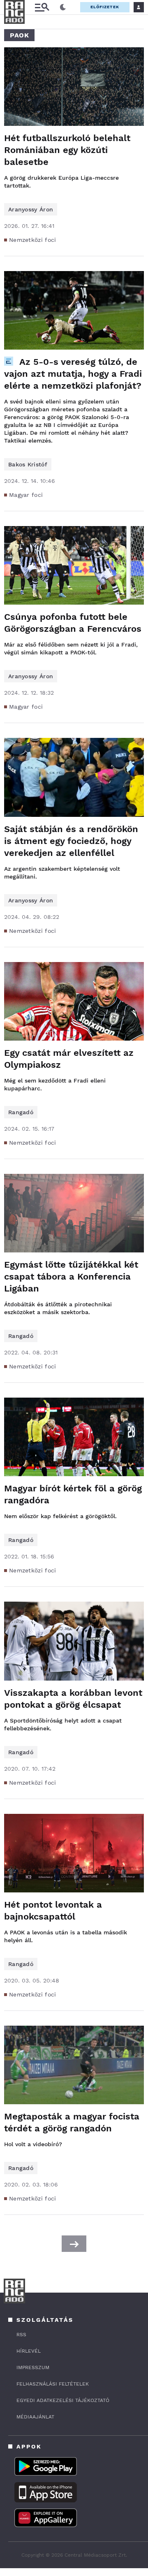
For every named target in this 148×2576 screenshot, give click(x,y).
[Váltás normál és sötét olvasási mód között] (63, 7)
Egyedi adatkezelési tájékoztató (63, 2400)
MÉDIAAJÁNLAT (35, 2417)
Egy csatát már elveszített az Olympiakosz (69, 1059)
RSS (21, 2335)
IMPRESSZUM (33, 2367)
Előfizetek (105, 7)
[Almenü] (42, 7)
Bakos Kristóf (28, 464)
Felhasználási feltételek (53, 2384)
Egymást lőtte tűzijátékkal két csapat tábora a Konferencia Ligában (71, 1276)
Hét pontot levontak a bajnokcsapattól (53, 1911)
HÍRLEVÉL (29, 2351)
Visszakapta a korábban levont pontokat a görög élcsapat (73, 1699)
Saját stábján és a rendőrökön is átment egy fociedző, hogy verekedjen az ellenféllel (71, 841)
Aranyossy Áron (31, 209)
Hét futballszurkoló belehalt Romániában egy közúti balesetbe (67, 150)
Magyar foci (26, 495)
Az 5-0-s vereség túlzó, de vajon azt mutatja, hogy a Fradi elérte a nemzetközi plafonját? (73, 374)
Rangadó (21, 1112)
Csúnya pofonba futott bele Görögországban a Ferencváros (73, 623)
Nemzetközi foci (33, 240)
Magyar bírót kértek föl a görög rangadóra (73, 1494)
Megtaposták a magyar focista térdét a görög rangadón (72, 2122)
